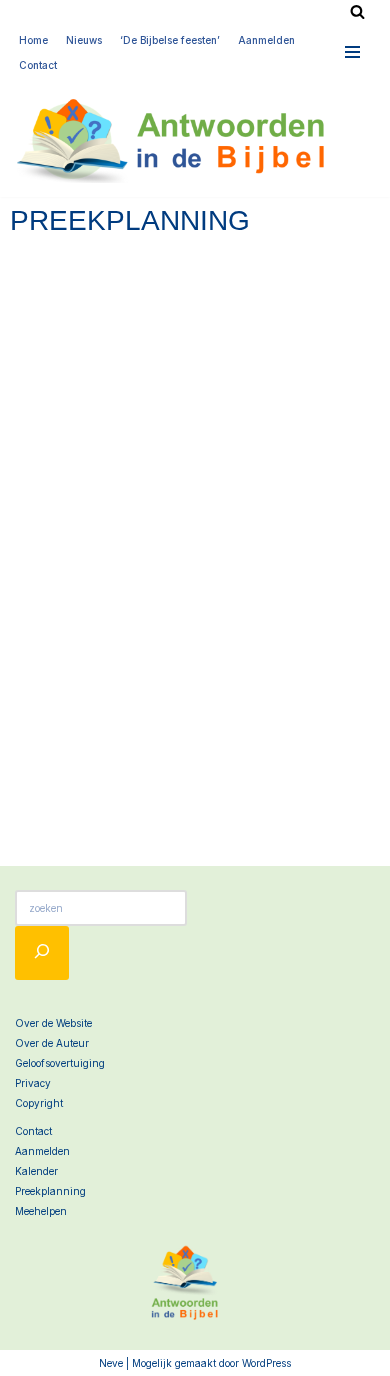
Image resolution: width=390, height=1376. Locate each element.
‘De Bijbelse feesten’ (170, 40)
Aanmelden (266, 40)
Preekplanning (50, 1191)
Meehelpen (41, 1211)
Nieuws (84, 40)
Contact (38, 65)
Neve (111, 1363)
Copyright (39, 1103)
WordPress (266, 1363)
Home (33, 40)
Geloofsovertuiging (60, 1063)
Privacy (33, 1083)
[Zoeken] (357, 11)
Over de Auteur (52, 1043)
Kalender (36, 1171)
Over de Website (53, 1023)
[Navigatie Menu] (353, 52)
